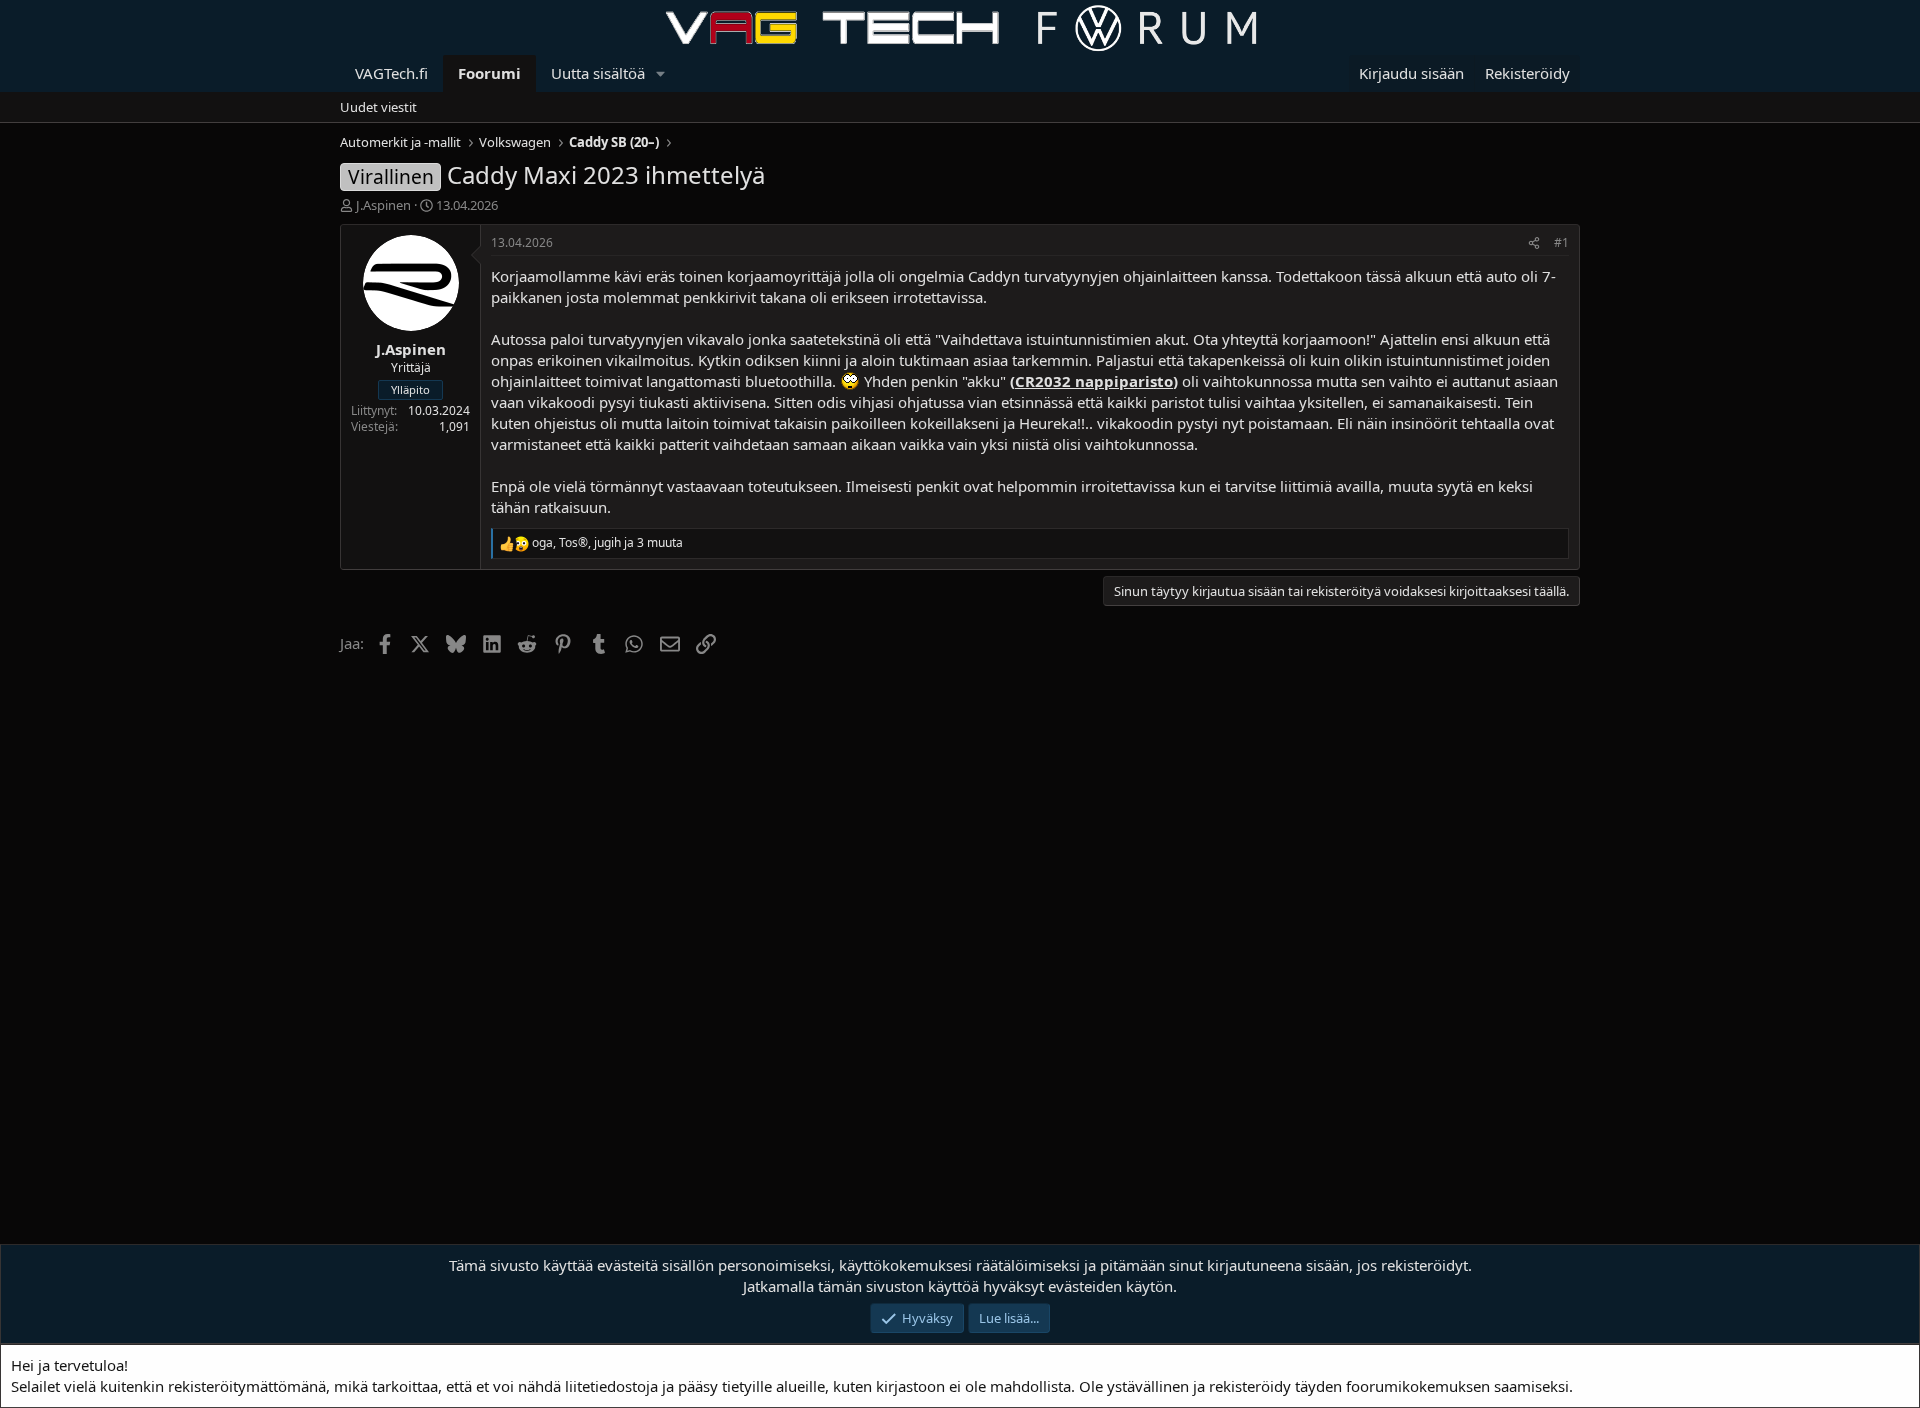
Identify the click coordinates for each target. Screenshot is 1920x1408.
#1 (1561, 242)
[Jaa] (1534, 243)
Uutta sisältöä (598, 73)
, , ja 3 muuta (607, 543)
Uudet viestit (378, 107)
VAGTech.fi (391, 73)
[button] (661, 73)
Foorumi (489, 73)
